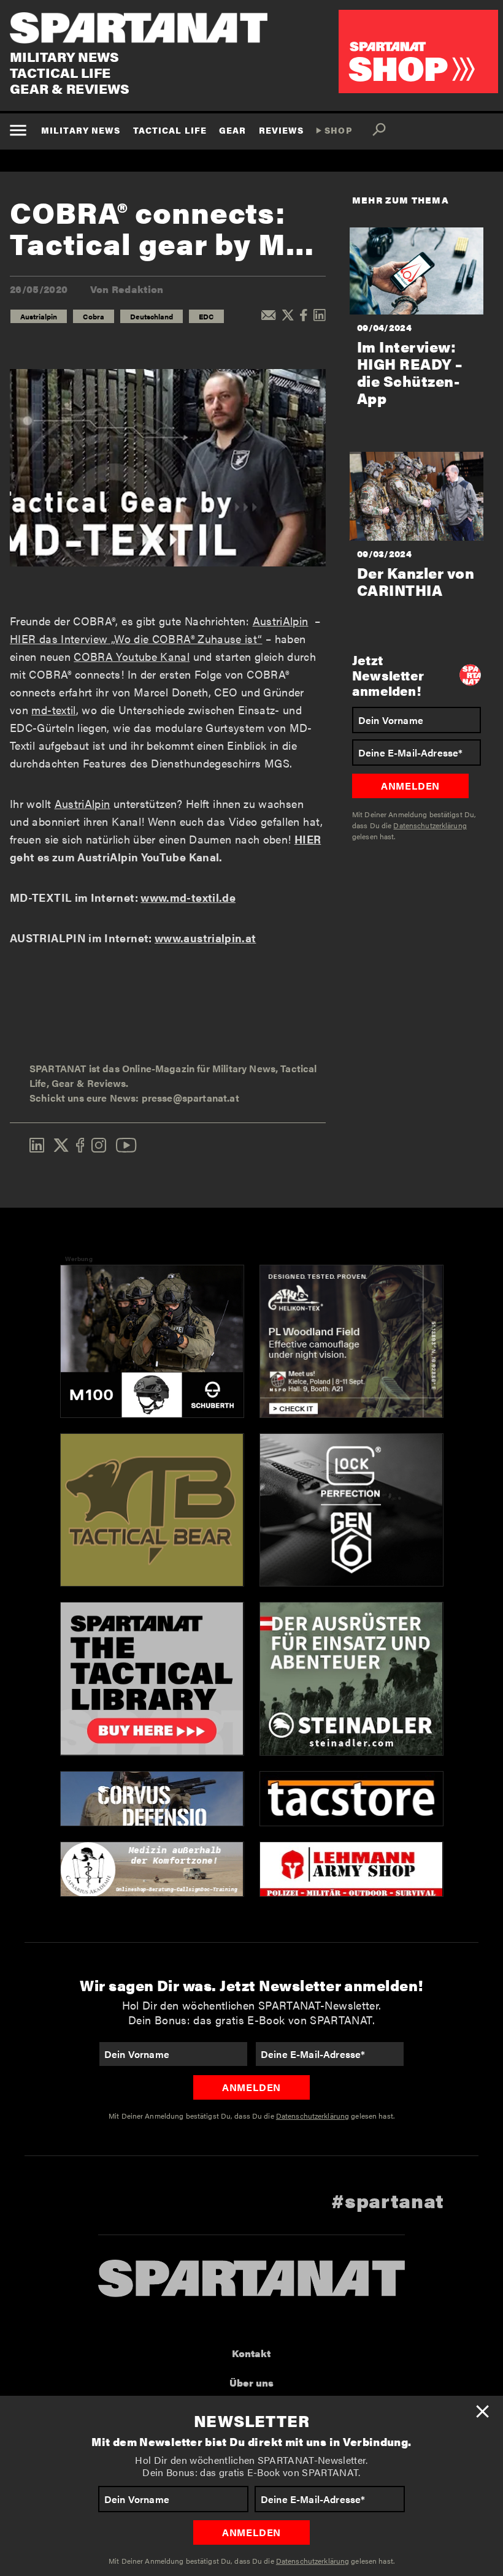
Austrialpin (39, 316)
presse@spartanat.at (190, 1098)
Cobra (94, 316)
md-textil (53, 710)
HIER (308, 839)
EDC (206, 316)
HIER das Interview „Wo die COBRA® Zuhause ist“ (136, 638)
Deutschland (152, 316)
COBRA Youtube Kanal (132, 656)
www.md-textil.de (188, 897)
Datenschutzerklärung (313, 2561)
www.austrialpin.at (205, 938)
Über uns (251, 2383)
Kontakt (251, 2353)
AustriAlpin (281, 621)
